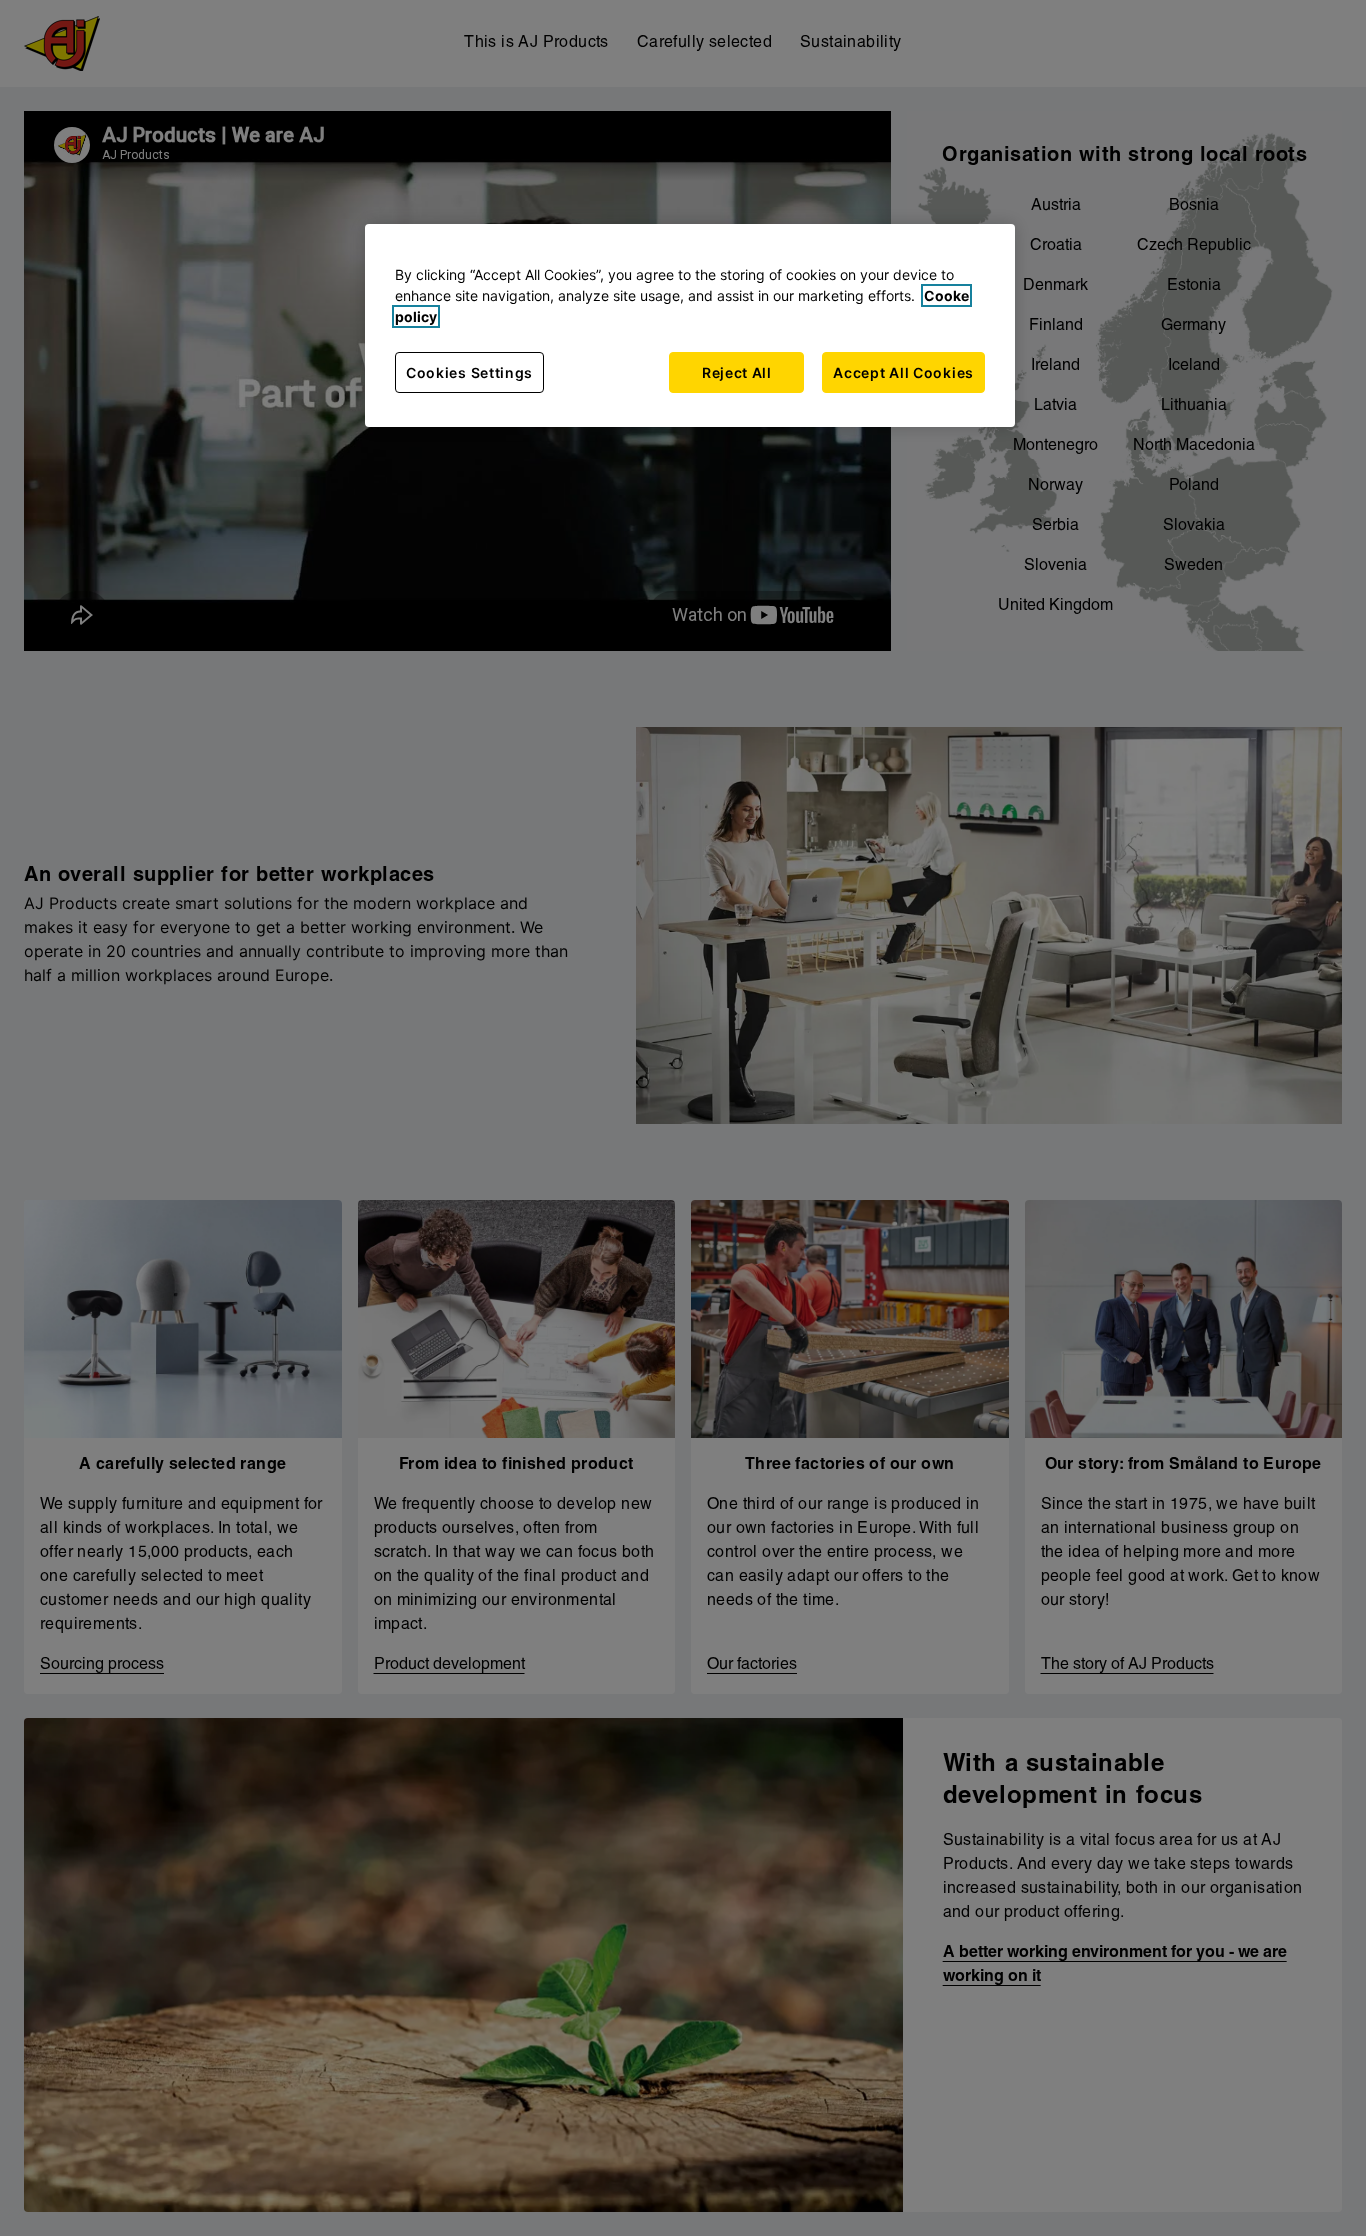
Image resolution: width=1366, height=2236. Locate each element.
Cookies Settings (469, 372)
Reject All (737, 372)
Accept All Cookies (903, 372)
